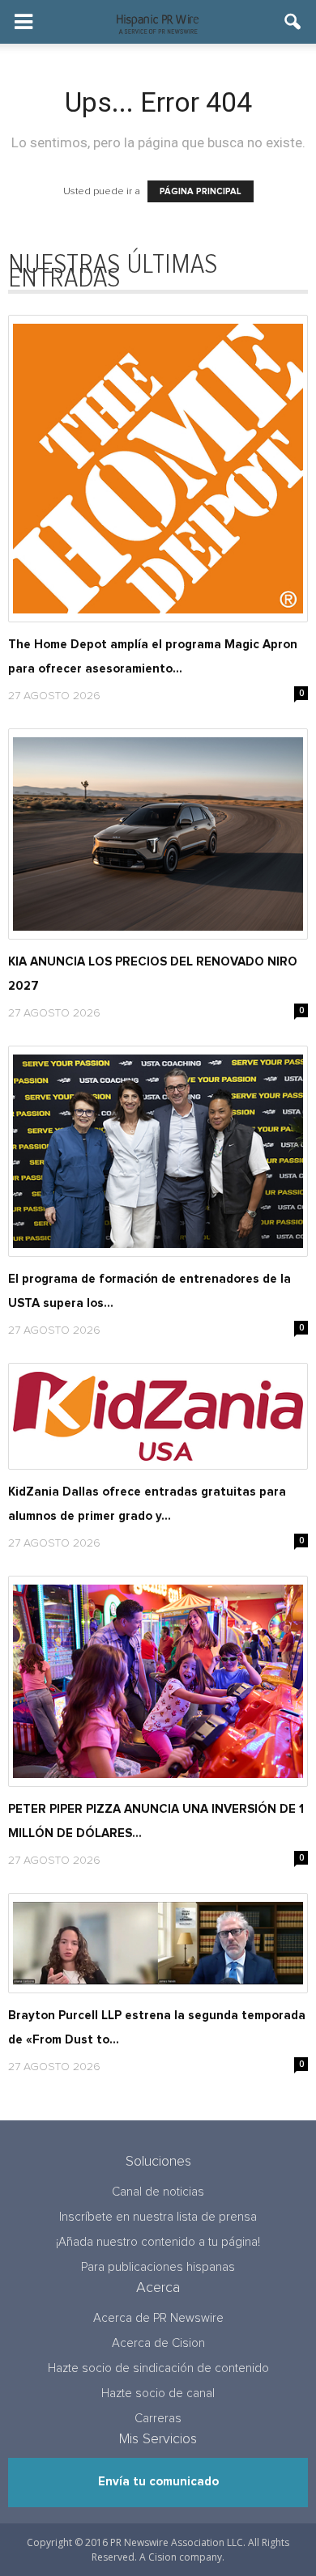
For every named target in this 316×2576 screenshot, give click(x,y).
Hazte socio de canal (158, 2394)
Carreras (158, 2419)
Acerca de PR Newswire (158, 2318)
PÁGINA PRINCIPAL (201, 191)
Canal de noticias (158, 2192)
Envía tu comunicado (158, 2482)
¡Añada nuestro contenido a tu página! (158, 2242)
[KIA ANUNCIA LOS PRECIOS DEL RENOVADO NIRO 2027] (158, 834)
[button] (293, 22)
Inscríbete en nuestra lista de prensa (158, 2217)
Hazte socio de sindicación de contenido (158, 2368)
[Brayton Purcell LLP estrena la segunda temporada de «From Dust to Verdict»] (158, 1943)
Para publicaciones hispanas (158, 2267)
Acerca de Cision (158, 2343)
